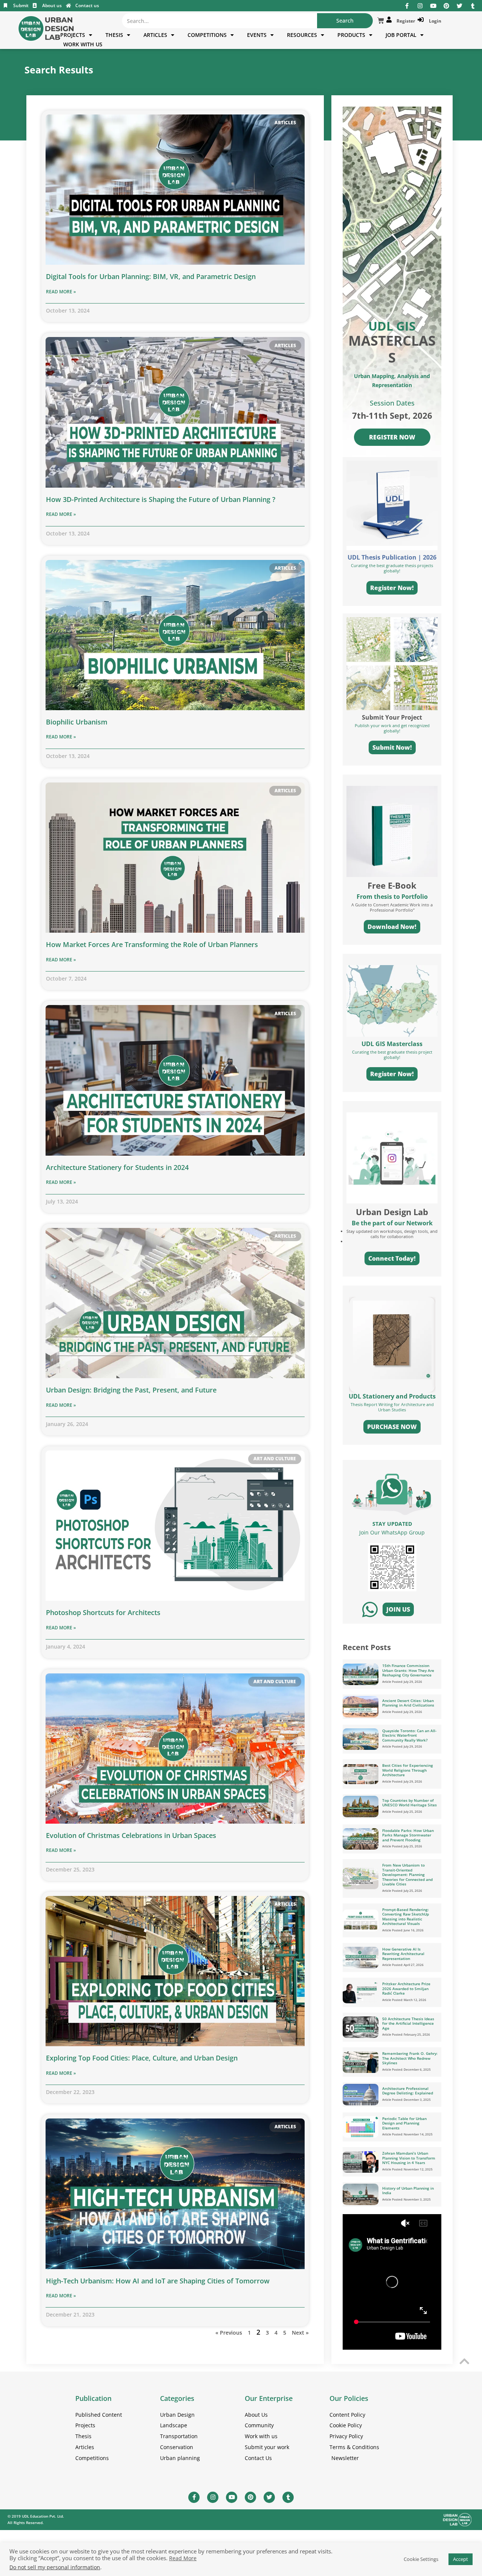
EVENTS (257, 35)
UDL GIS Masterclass (392, 1044)
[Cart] (381, 21)
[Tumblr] (473, 6)
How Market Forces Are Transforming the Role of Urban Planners (152, 944)
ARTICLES (155, 35)
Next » (300, 2333)
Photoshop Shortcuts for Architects (103, 1612)
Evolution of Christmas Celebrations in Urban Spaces (131, 1835)
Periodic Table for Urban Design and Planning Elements (404, 2123)
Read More (183, 2558)
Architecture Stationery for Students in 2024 (117, 1167)
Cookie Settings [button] (421, 2559)
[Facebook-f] (407, 6)
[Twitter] (460, 6)
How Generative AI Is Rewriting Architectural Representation (403, 1954)
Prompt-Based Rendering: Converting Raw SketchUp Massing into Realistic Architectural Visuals (406, 1917)
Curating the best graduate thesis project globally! (392, 1055)
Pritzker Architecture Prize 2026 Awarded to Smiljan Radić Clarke (406, 1988)
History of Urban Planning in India (408, 2191)
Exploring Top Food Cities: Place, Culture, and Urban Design (142, 2058)
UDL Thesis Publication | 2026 (392, 557)
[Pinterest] (446, 6)
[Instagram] (420, 6)
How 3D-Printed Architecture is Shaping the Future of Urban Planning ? (161, 499)
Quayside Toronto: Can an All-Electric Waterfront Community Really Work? (409, 1735)
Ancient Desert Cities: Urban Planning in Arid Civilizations (408, 1703)
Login (434, 21)
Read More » (61, 292)
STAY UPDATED (392, 1524)
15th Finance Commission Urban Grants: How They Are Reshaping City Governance (408, 1670)
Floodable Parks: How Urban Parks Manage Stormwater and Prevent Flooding (408, 1835)
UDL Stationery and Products (392, 1396)
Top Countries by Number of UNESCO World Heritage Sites (410, 1803)
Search (345, 21)
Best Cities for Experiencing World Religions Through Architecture (408, 1770)
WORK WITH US (83, 44)
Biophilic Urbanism (77, 722)
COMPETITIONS (207, 35)
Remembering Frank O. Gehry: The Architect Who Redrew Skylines (410, 2058)
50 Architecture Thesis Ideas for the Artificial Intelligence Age (408, 2023)
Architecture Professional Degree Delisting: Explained (408, 2091)
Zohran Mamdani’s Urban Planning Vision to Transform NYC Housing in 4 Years (409, 2158)
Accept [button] (461, 2559)
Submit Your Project (392, 717)
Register (405, 21)
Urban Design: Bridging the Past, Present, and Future (131, 1390)
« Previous (229, 2333)
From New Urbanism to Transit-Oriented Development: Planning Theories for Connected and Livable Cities (407, 1874)
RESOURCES (302, 35)
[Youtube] (433, 6)
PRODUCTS (351, 35)
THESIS (114, 35)
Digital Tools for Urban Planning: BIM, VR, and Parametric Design (151, 276)
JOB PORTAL (401, 35)
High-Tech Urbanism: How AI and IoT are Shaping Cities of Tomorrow (158, 2281)
